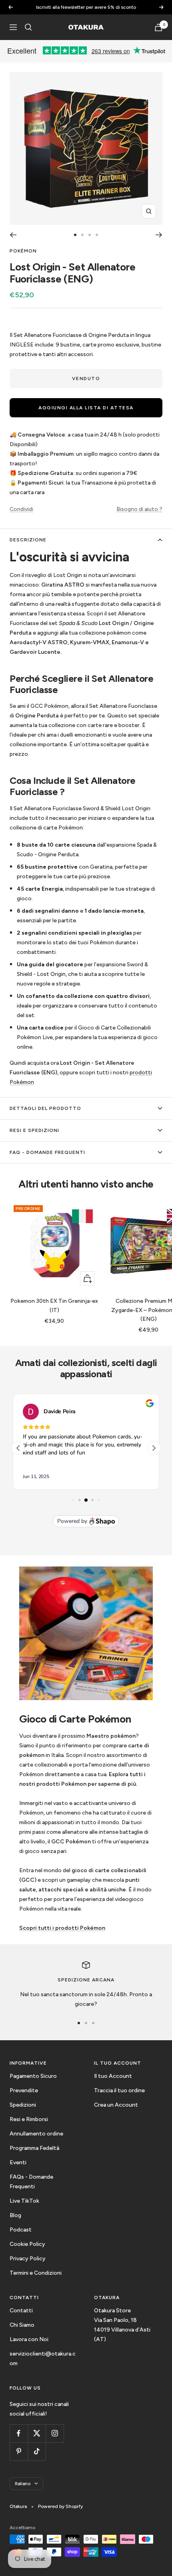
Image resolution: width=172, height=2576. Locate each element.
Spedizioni (23, 2105)
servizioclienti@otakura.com (43, 2359)
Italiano (23, 2484)
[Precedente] (13, 235)
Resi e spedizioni (34, 1130)
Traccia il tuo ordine (119, 2090)
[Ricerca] (28, 27)
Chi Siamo (22, 2325)
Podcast (21, 2230)
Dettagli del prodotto (45, 1108)
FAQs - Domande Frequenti (31, 2182)
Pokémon (23, 251)
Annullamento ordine (36, 2134)
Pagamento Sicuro (33, 2076)
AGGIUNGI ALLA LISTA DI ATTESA (86, 408)
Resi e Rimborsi (29, 2119)
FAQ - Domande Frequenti (47, 1152)
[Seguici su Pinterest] (19, 2451)
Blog (15, 2215)
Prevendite (24, 2090)
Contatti (21, 2311)
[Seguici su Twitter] (37, 2433)
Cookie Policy (27, 2244)
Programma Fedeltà (34, 2148)
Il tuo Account (113, 2076)
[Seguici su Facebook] (19, 2433)
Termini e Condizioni (36, 2273)
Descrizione (28, 540)
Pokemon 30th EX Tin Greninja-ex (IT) (54, 1305)
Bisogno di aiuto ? (139, 509)
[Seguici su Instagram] (55, 2433)
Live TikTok (24, 2201)
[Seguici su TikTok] (37, 2451)
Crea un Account (116, 2105)
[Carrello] (158, 27)
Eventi (18, 2162)
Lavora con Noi (29, 2339)
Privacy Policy (28, 2259)
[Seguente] (159, 235)
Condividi (21, 509)
